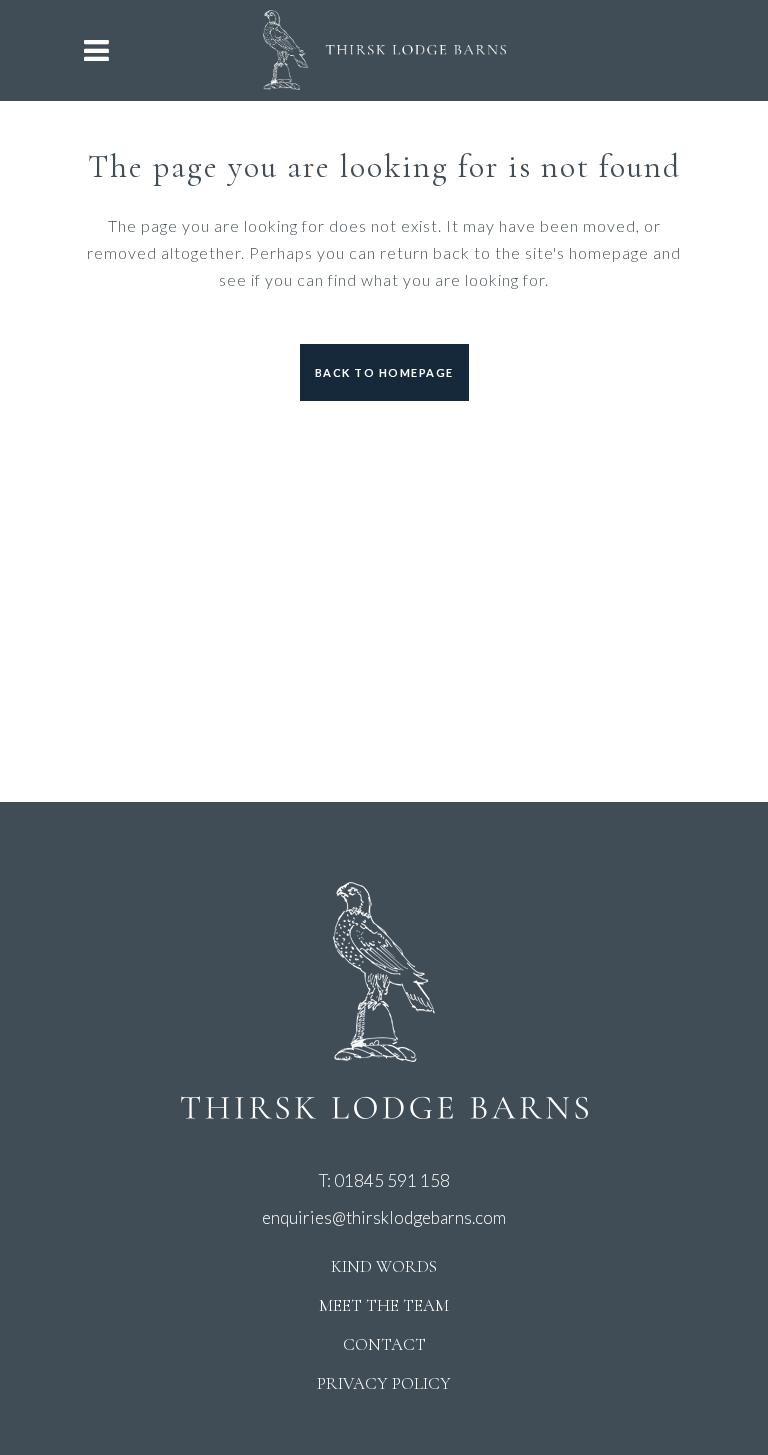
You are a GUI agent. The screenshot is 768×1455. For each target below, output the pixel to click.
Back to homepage (384, 372)
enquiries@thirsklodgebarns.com (384, 1217)
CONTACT (384, 1344)
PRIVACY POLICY (384, 1383)
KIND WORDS (384, 1266)
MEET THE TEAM (384, 1305)
